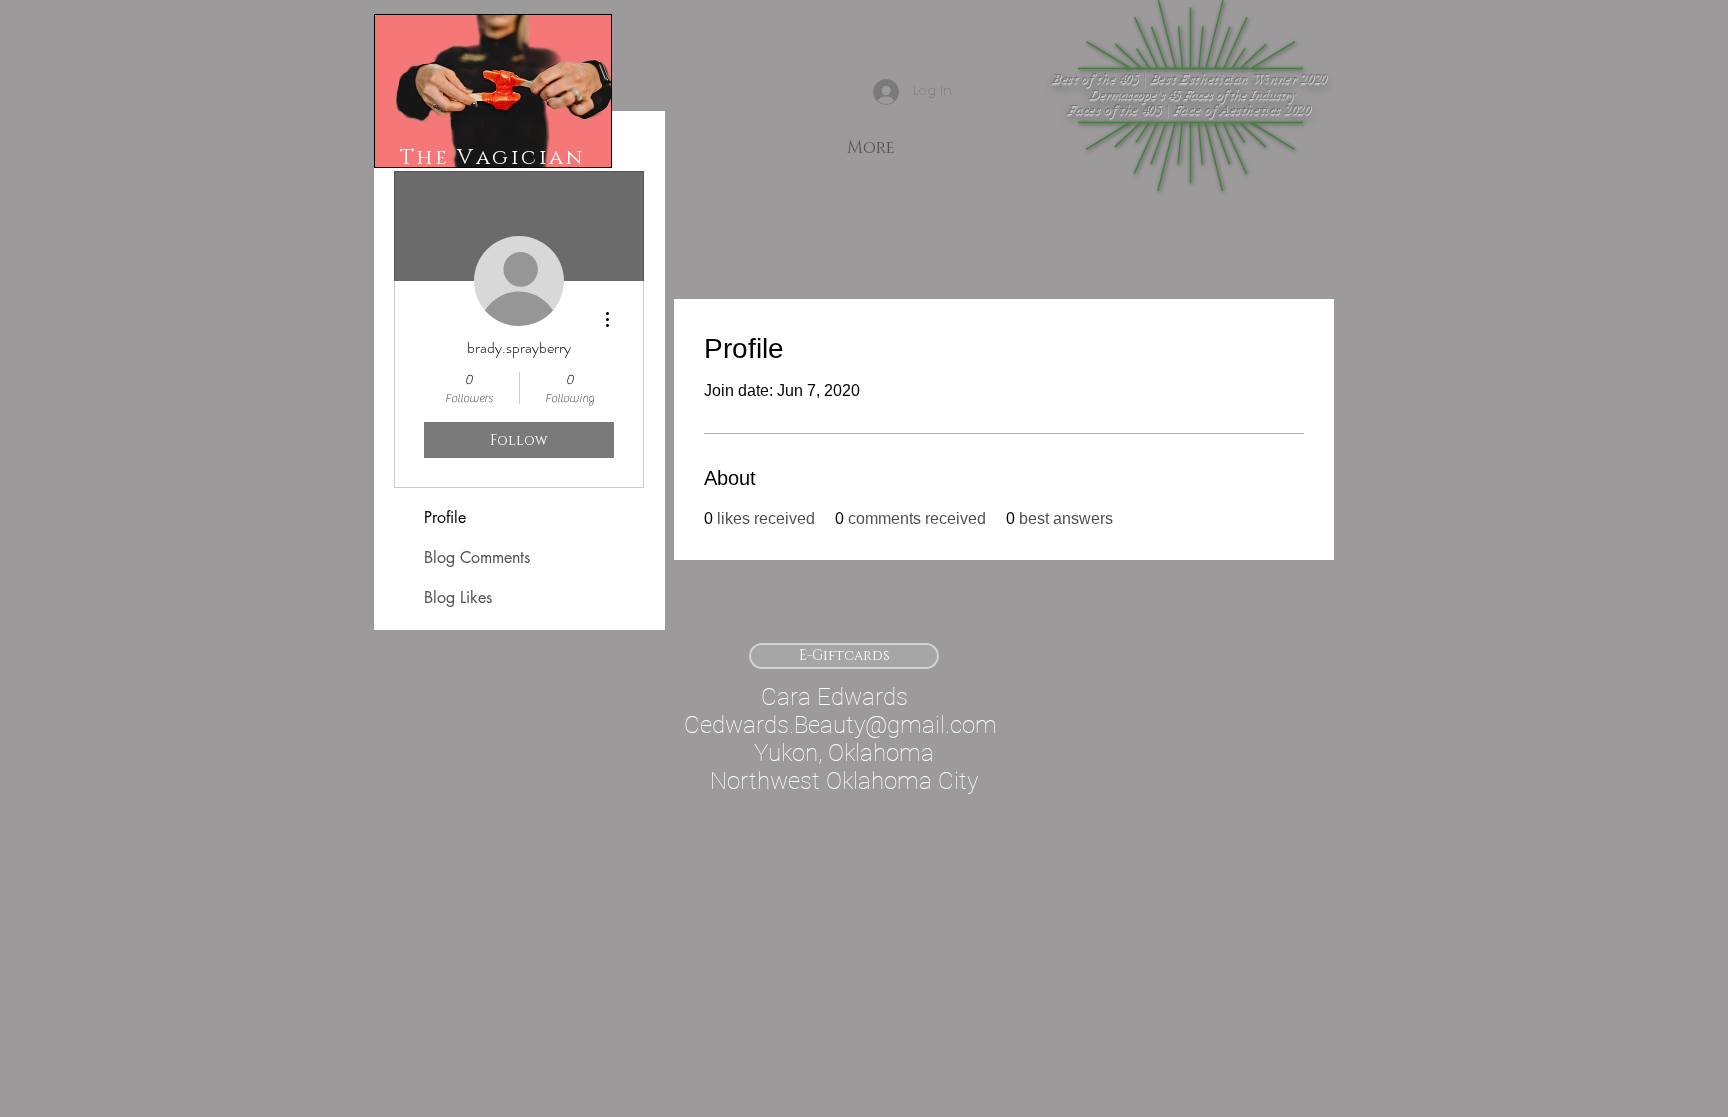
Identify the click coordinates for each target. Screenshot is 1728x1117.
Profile (445, 517)
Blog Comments (477, 557)
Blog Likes (458, 597)
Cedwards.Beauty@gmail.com (840, 725)
